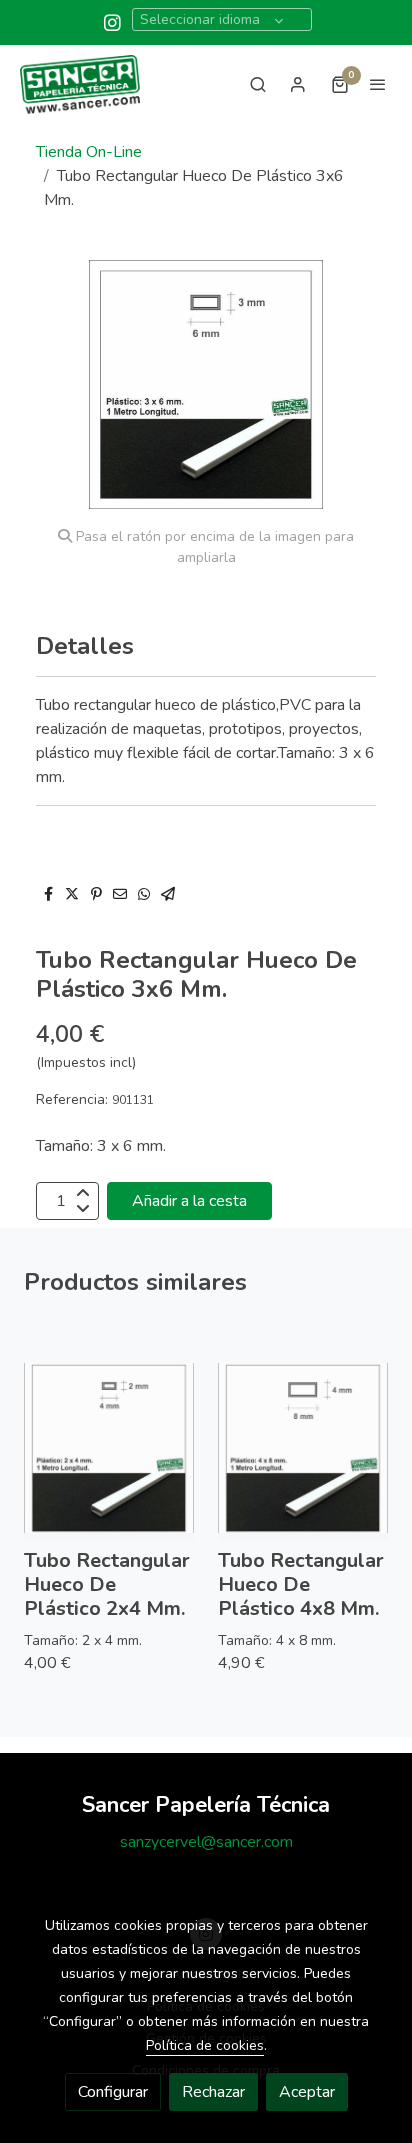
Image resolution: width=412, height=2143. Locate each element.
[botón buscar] (258, 84)
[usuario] (298, 84)
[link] (80, 84)
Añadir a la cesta (189, 1201)
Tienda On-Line (89, 152)
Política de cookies (205, 2045)
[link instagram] (112, 21)
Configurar (113, 2092)
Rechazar (213, 2092)
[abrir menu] (378, 84)
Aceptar (307, 2092)
